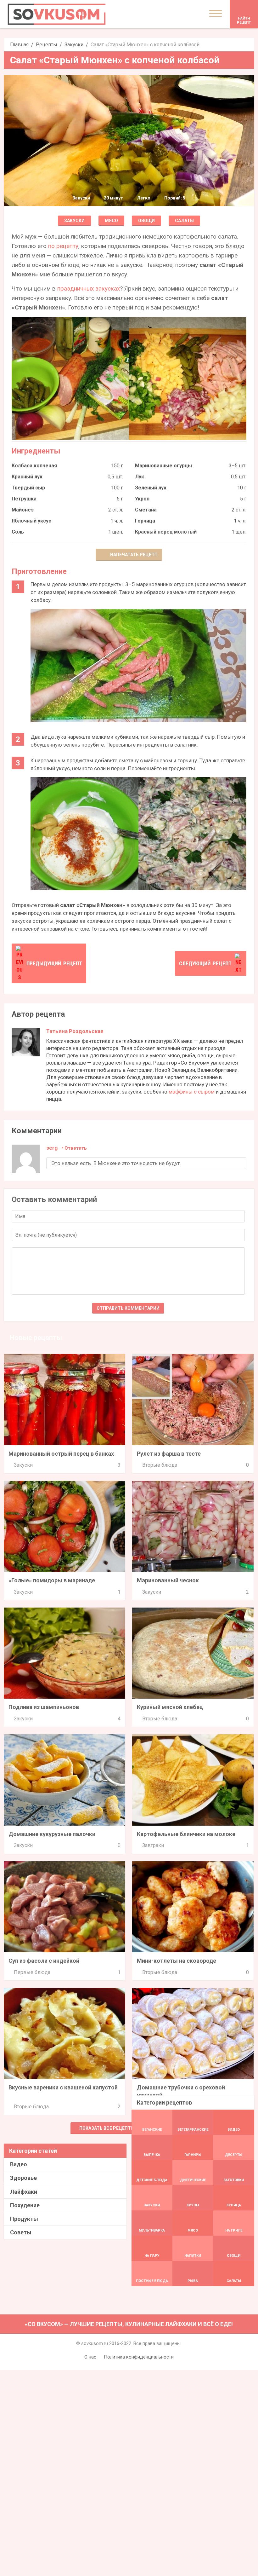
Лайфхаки (24, 2192)
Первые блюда (32, 1972)
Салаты (184, 221)
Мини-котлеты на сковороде (177, 1961)
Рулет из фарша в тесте (169, 1454)
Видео (19, 2164)
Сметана (146, 510)
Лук (140, 477)
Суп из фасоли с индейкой (44, 1961)
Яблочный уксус (31, 521)
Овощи (146, 221)
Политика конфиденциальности (139, 2357)
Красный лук (27, 477)
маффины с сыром (192, 1092)
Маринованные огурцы (163, 466)
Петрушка (24, 499)
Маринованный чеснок (168, 1580)
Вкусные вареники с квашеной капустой (63, 2087)
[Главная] (57, 14)
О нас (90, 2357)
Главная (19, 45)
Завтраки (153, 1845)
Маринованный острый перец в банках (61, 1454)
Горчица (145, 521)
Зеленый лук (151, 488)
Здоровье (23, 2178)
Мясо (111, 221)
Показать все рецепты (107, 2128)
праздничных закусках (89, 289)
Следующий (205, 963)
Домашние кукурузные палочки (52, 1834)
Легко (144, 198)
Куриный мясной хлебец (170, 1707)
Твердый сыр (28, 488)
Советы (21, 2232)
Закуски (74, 45)
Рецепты (47, 45)
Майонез (23, 510)
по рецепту (63, 246)
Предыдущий (54, 963)
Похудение (25, 2205)
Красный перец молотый (166, 532)
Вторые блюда (160, 1465)
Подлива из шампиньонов (44, 1707)
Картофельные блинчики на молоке (186, 1834)
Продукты (24, 2219)
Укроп (142, 499)
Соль (18, 532)
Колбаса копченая (34, 466)
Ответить (76, 1148)
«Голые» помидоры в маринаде (52, 1580)
